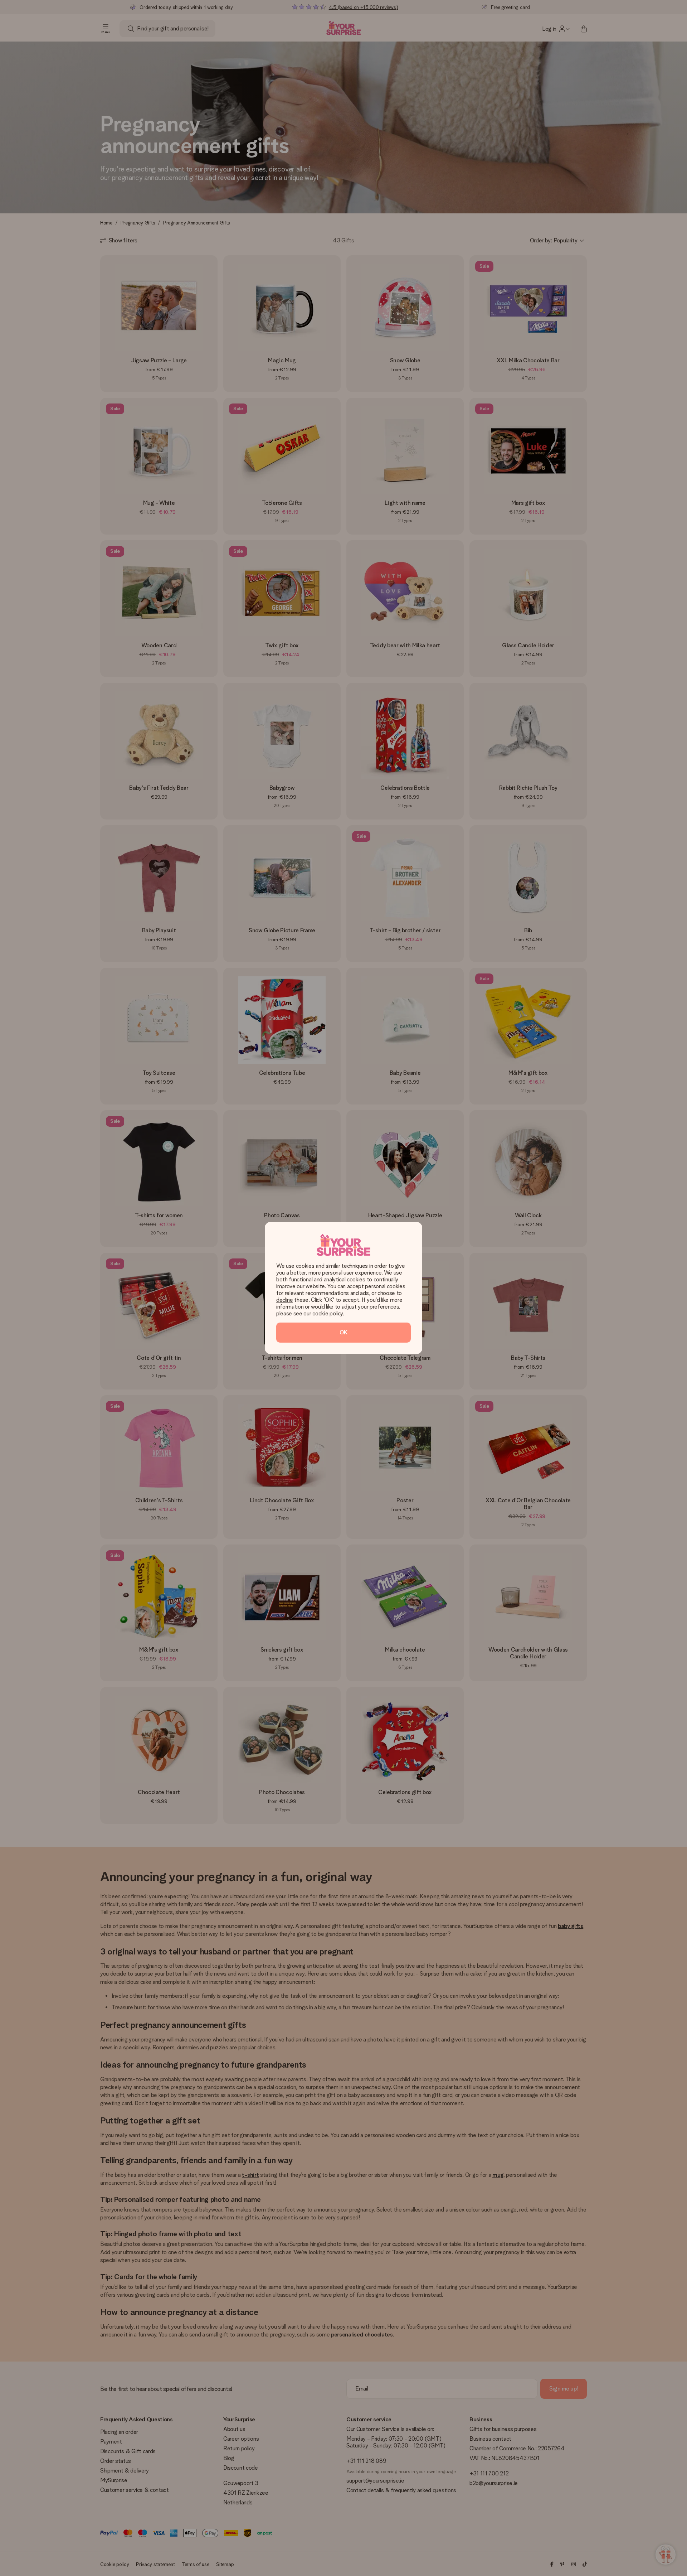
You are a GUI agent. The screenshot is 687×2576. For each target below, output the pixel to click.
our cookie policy (323, 1313)
